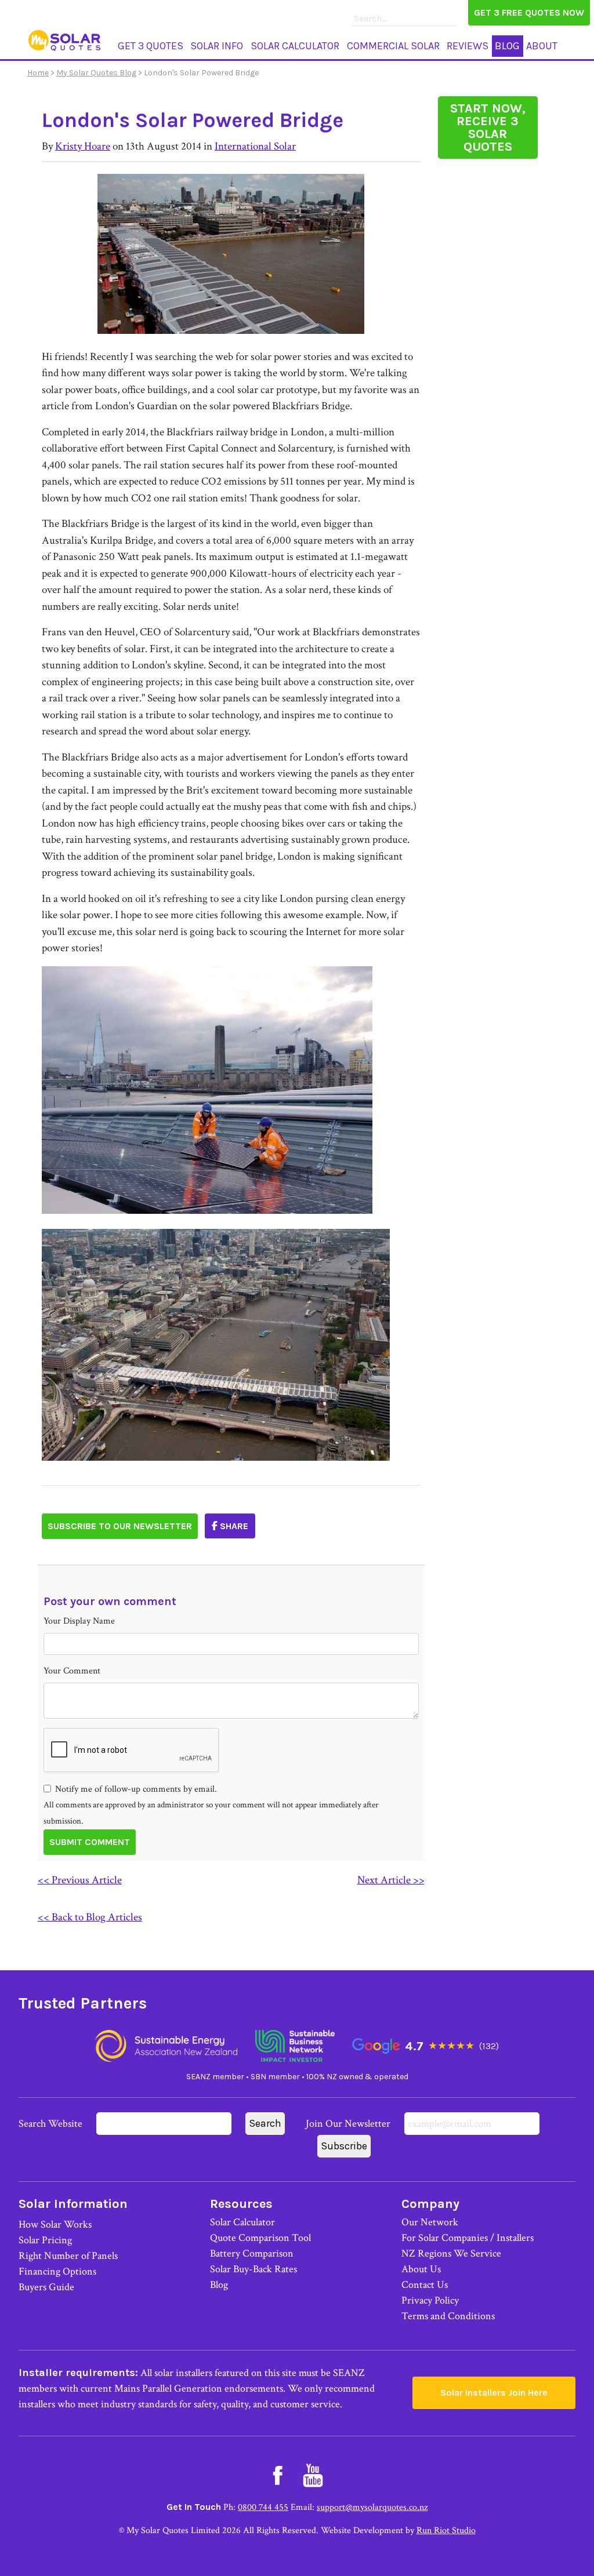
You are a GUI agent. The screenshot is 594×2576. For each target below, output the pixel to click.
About (542, 46)
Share (233, 1526)
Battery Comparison (252, 2253)
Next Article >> (391, 1880)
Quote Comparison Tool (260, 2238)
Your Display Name (79, 1621)
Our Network (430, 2222)
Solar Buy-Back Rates (253, 2269)
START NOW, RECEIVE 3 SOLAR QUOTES (488, 128)
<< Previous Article (80, 1880)
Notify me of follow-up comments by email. (136, 1789)
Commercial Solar (393, 46)
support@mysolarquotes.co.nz (372, 2507)
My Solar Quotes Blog (96, 73)
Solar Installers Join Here (494, 2393)
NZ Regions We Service (451, 2253)
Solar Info (217, 46)
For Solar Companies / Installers (468, 2238)
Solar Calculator (295, 46)
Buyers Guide (46, 2287)
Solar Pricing (45, 2240)
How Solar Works (55, 2224)
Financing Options (57, 2271)
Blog (507, 46)
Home (38, 73)
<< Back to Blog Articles (90, 1917)
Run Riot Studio (446, 2530)
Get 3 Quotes (151, 46)
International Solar (255, 146)
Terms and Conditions (448, 2316)
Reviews (468, 46)
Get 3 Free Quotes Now (529, 12)
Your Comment (72, 1671)
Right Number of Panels (68, 2256)
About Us (421, 2269)
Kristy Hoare (83, 146)
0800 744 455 (263, 2507)
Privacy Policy (430, 2300)
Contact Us (425, 2285)
